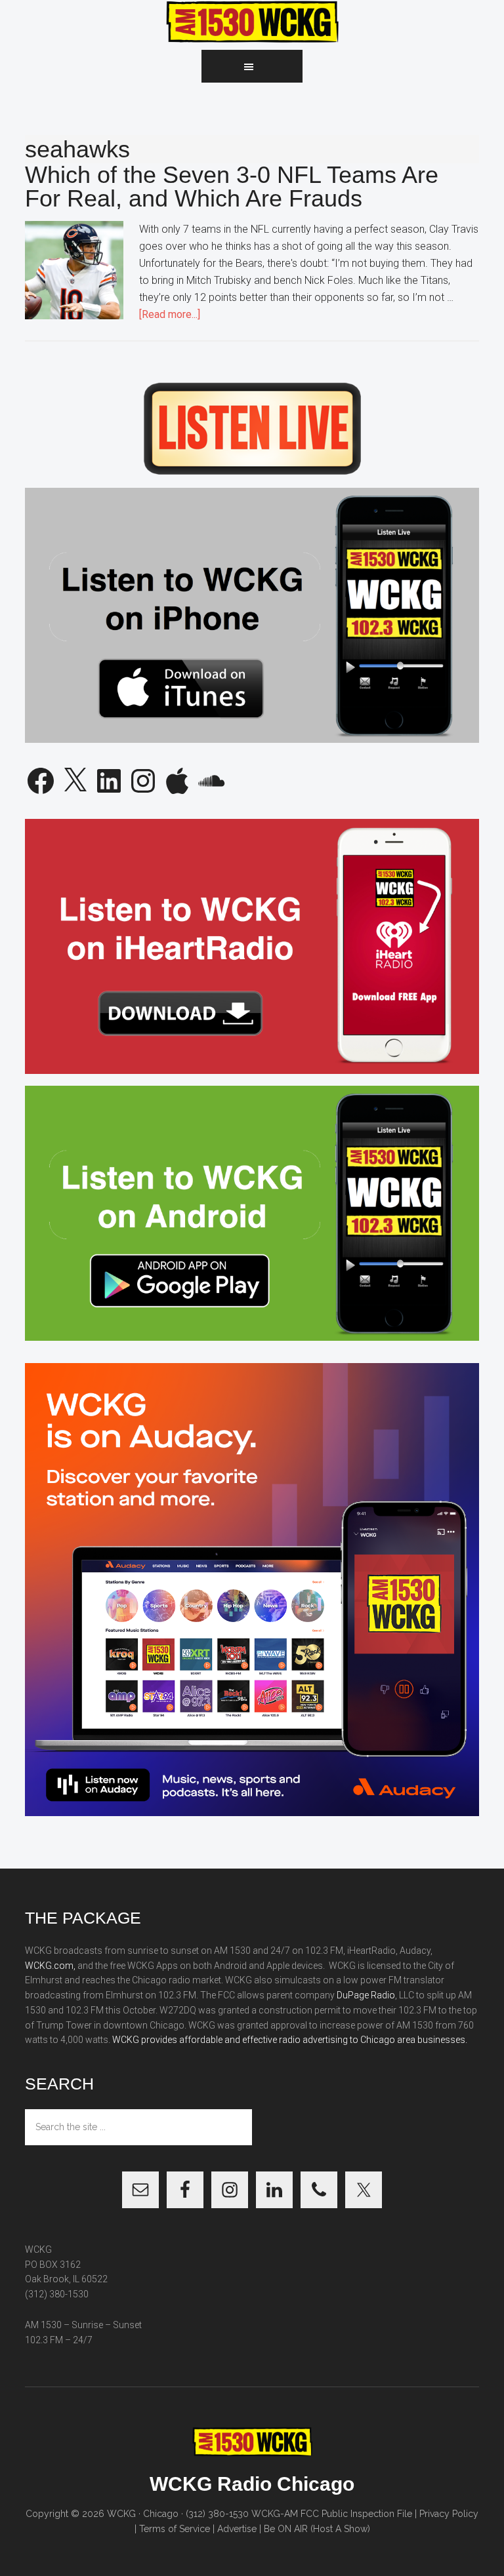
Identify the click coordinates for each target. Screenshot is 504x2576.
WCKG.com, (50, 1966)
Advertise (237, 2529)
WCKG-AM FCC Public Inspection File (332, 2514)
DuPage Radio (366, 1995)
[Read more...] (170, 314)
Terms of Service (175, 2529)
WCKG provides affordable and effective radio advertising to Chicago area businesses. (290, 2040)
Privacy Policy (449, 2514)
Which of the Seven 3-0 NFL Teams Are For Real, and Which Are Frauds (232, 187)
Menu (252, 66)
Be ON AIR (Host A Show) (317, 2529)
